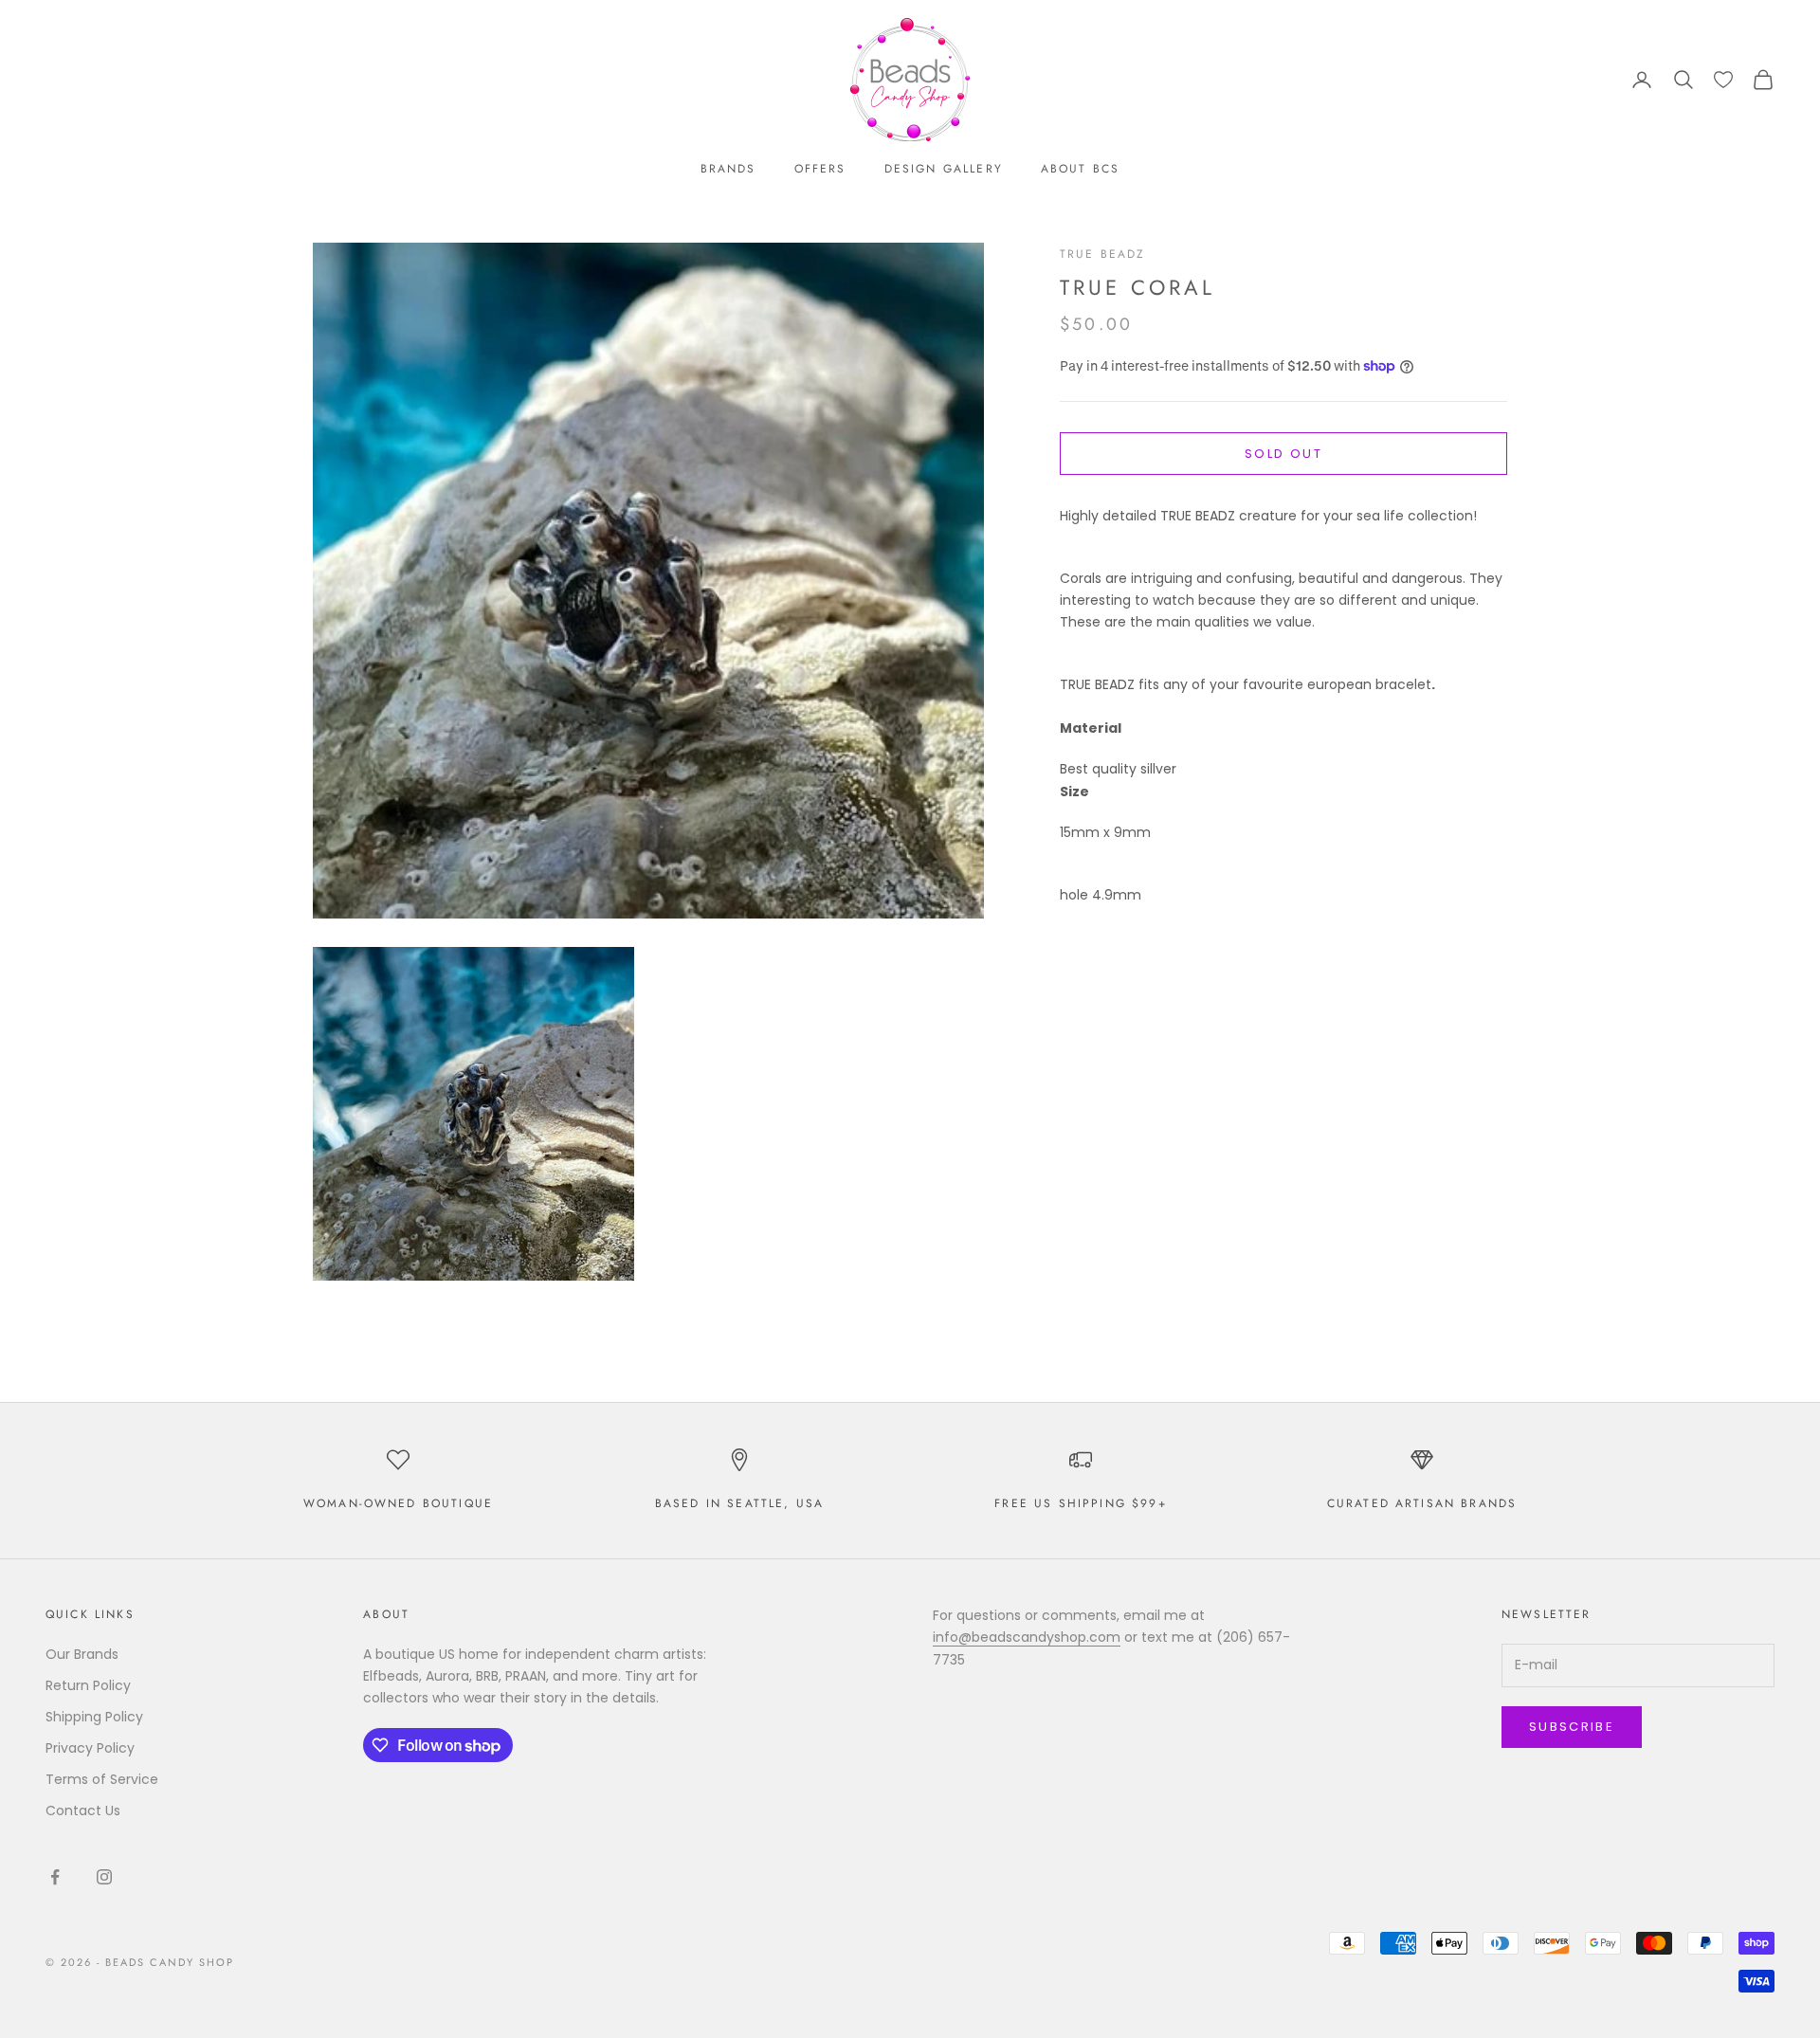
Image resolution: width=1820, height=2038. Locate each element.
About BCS (1080, 169)
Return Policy (88, 1685)
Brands (728, 169)
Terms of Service (102, 1779)
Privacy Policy (90, 1748)
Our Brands (82, 1654)
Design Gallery (944, 169)
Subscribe (1572, 1727)
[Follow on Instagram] (104, 1877)
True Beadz (1103, 254)
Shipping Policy (94, 1717)
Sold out (1283, 454)
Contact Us (83, 1811)
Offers (820, 169)
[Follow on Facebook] (55, 1877)
